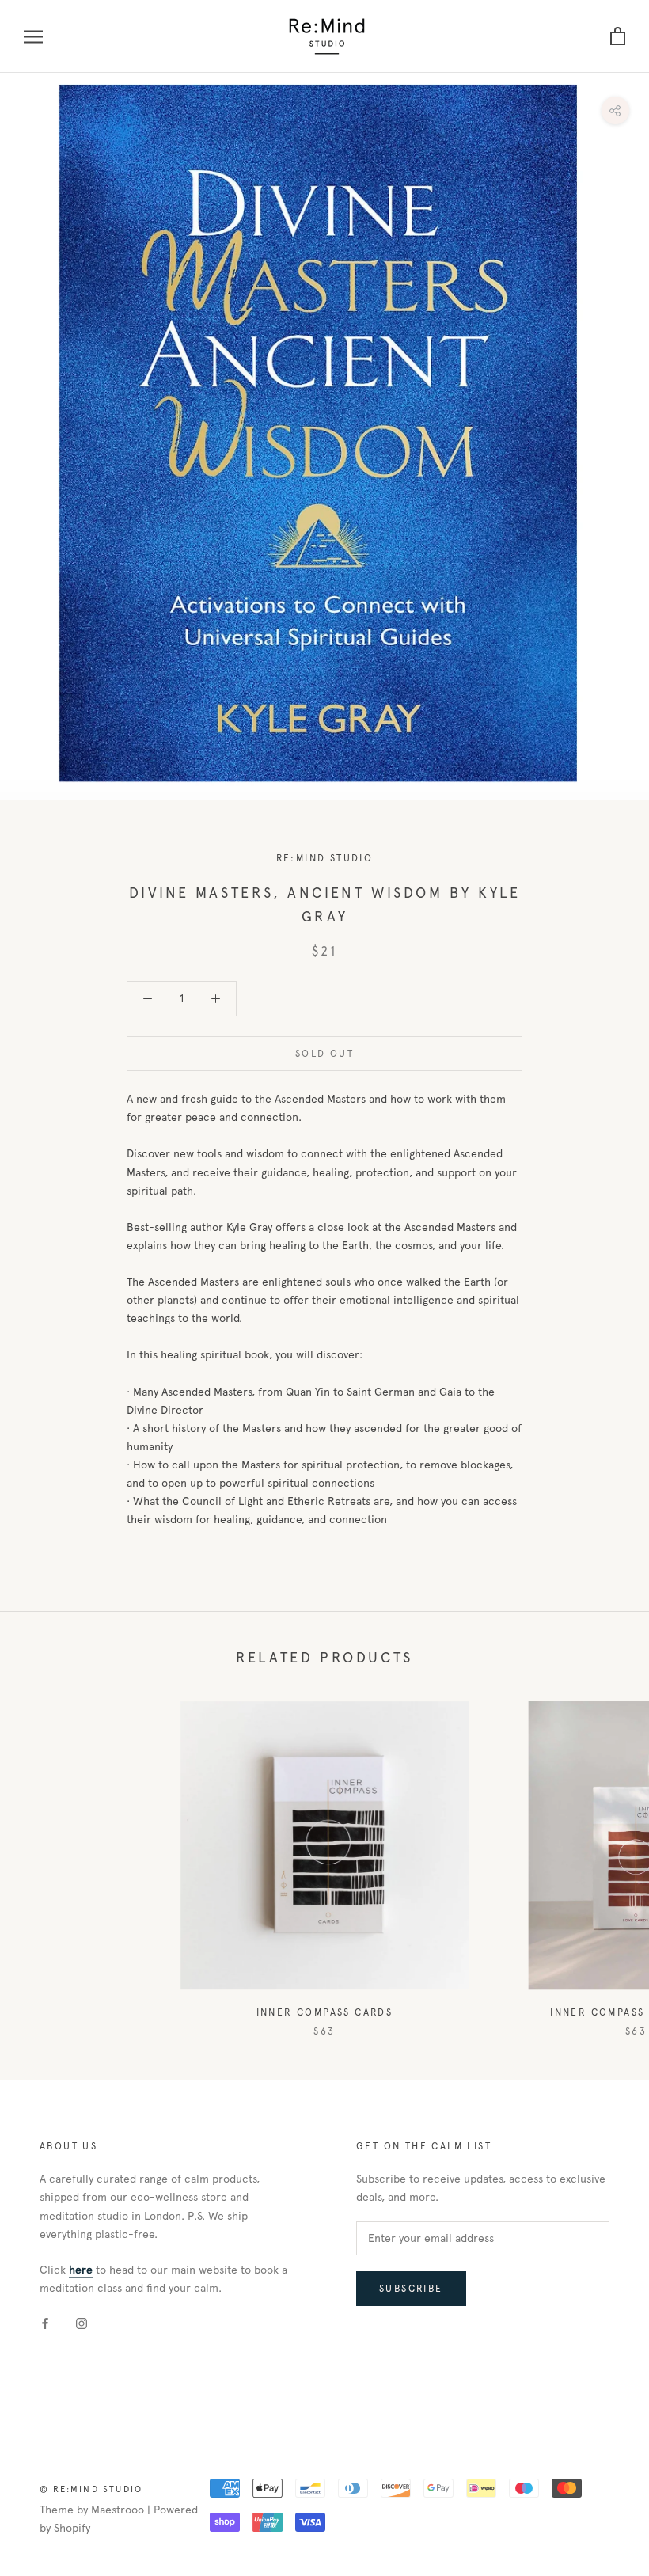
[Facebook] (45, 2322)
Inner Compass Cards (325, 2012)
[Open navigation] (33, 37)
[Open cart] (618, 37)
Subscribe (411, 2289)
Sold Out (324, 1054)
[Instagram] (82, 2322)
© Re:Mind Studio (91, 2489)
